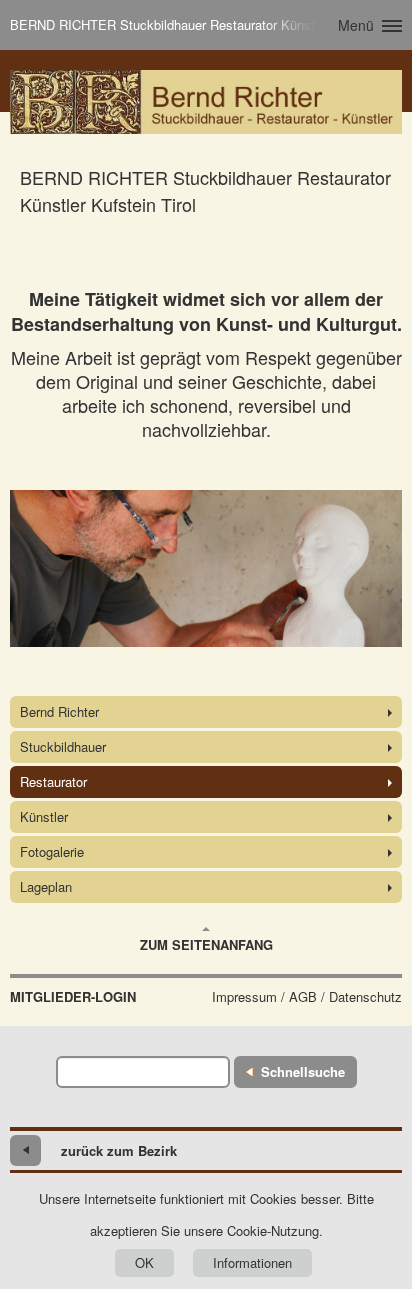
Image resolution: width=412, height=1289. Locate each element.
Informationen (252, 1262)
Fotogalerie (52, 851)
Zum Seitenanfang (206, 944)
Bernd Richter (59, 711)
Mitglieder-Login (73, 997)
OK (144, 1262)
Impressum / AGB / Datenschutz (307, 997)
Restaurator (53, 781)
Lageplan (46, 886)
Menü (356, 25)
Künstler (44, 816)
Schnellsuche (303, 1071)
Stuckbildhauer (63, 746)
